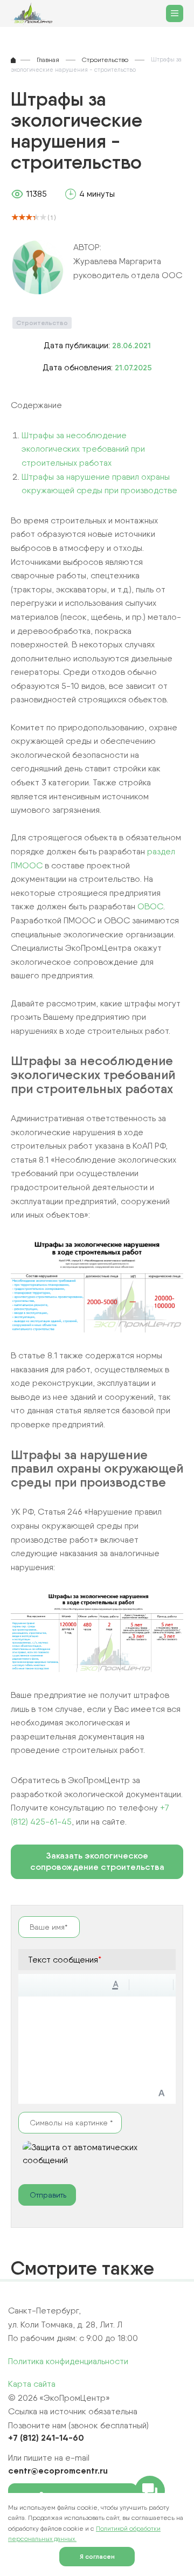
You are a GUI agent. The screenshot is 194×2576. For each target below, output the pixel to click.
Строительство (42, 323)
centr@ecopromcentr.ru (58, 2470)
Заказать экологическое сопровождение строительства (97, 1861)
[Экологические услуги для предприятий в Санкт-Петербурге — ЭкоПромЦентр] (34, 14)
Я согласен (97, 2556)
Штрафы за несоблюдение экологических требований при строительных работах (83, 449)
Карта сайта (32, 2384)
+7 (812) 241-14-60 (46, 2437)
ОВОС (150, 906)
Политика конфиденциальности (68, 2361)
